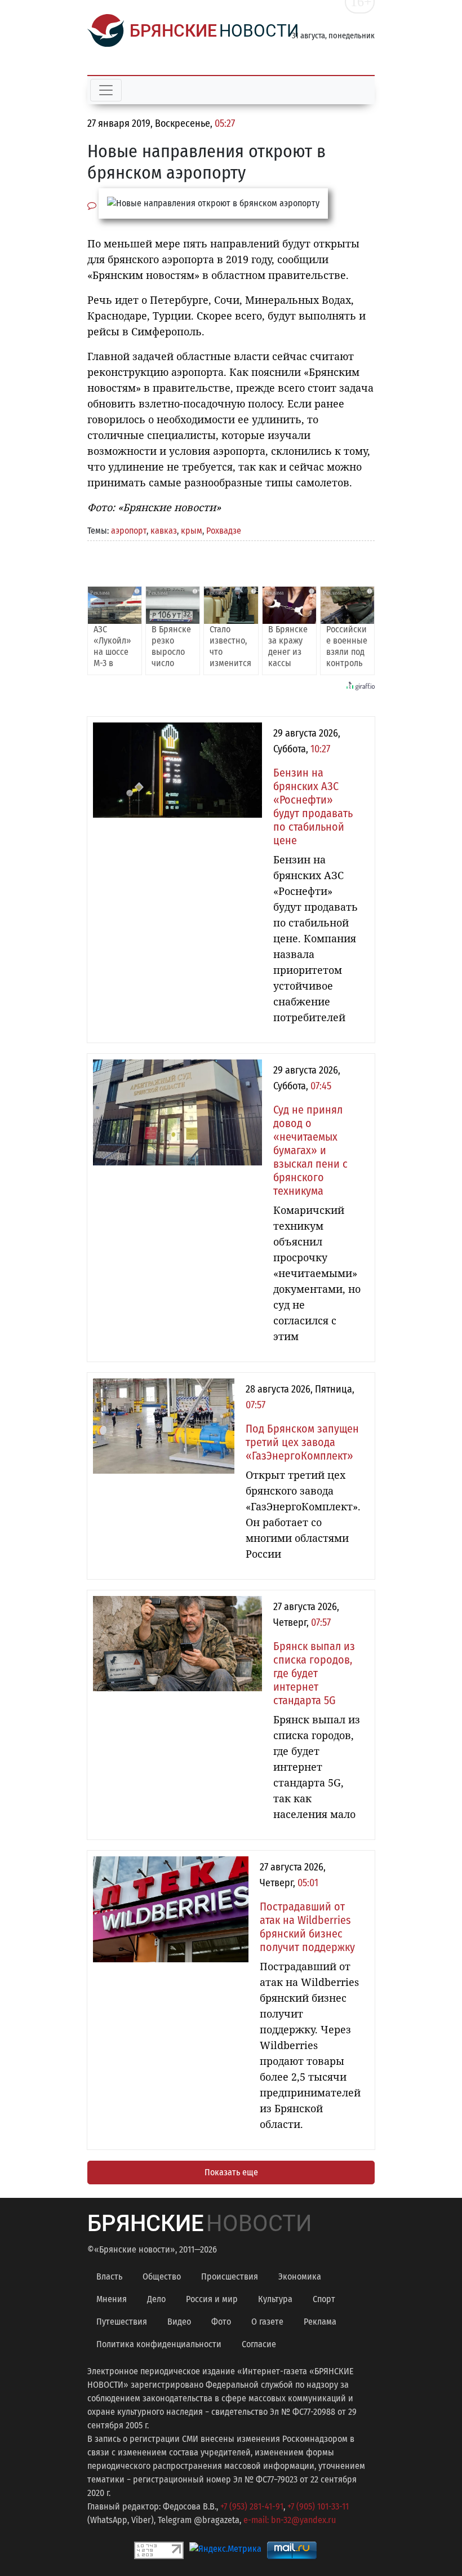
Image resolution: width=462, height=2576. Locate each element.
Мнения (112, 2299)
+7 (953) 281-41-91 (252, 2506)
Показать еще (231, 2172)
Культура (275, 2299)
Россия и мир (212, 2299)
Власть (109, 2276)
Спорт (324, 2299)
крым (192, 531)
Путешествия (122, 2322)
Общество (162, 2276)
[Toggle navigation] (106, 90)
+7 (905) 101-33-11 (318, 2506)
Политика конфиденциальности (159, 2344)
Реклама (320, 2322)
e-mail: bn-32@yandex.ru (290, 2520)
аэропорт (129, 531)
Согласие (259, 2344)
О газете (267, 2322)
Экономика (300, 2276)
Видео (179, 2322)
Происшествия (230, 2276)
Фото (221, 2322)
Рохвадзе (224, 531)
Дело (156, 2299)
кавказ (164, 531)
